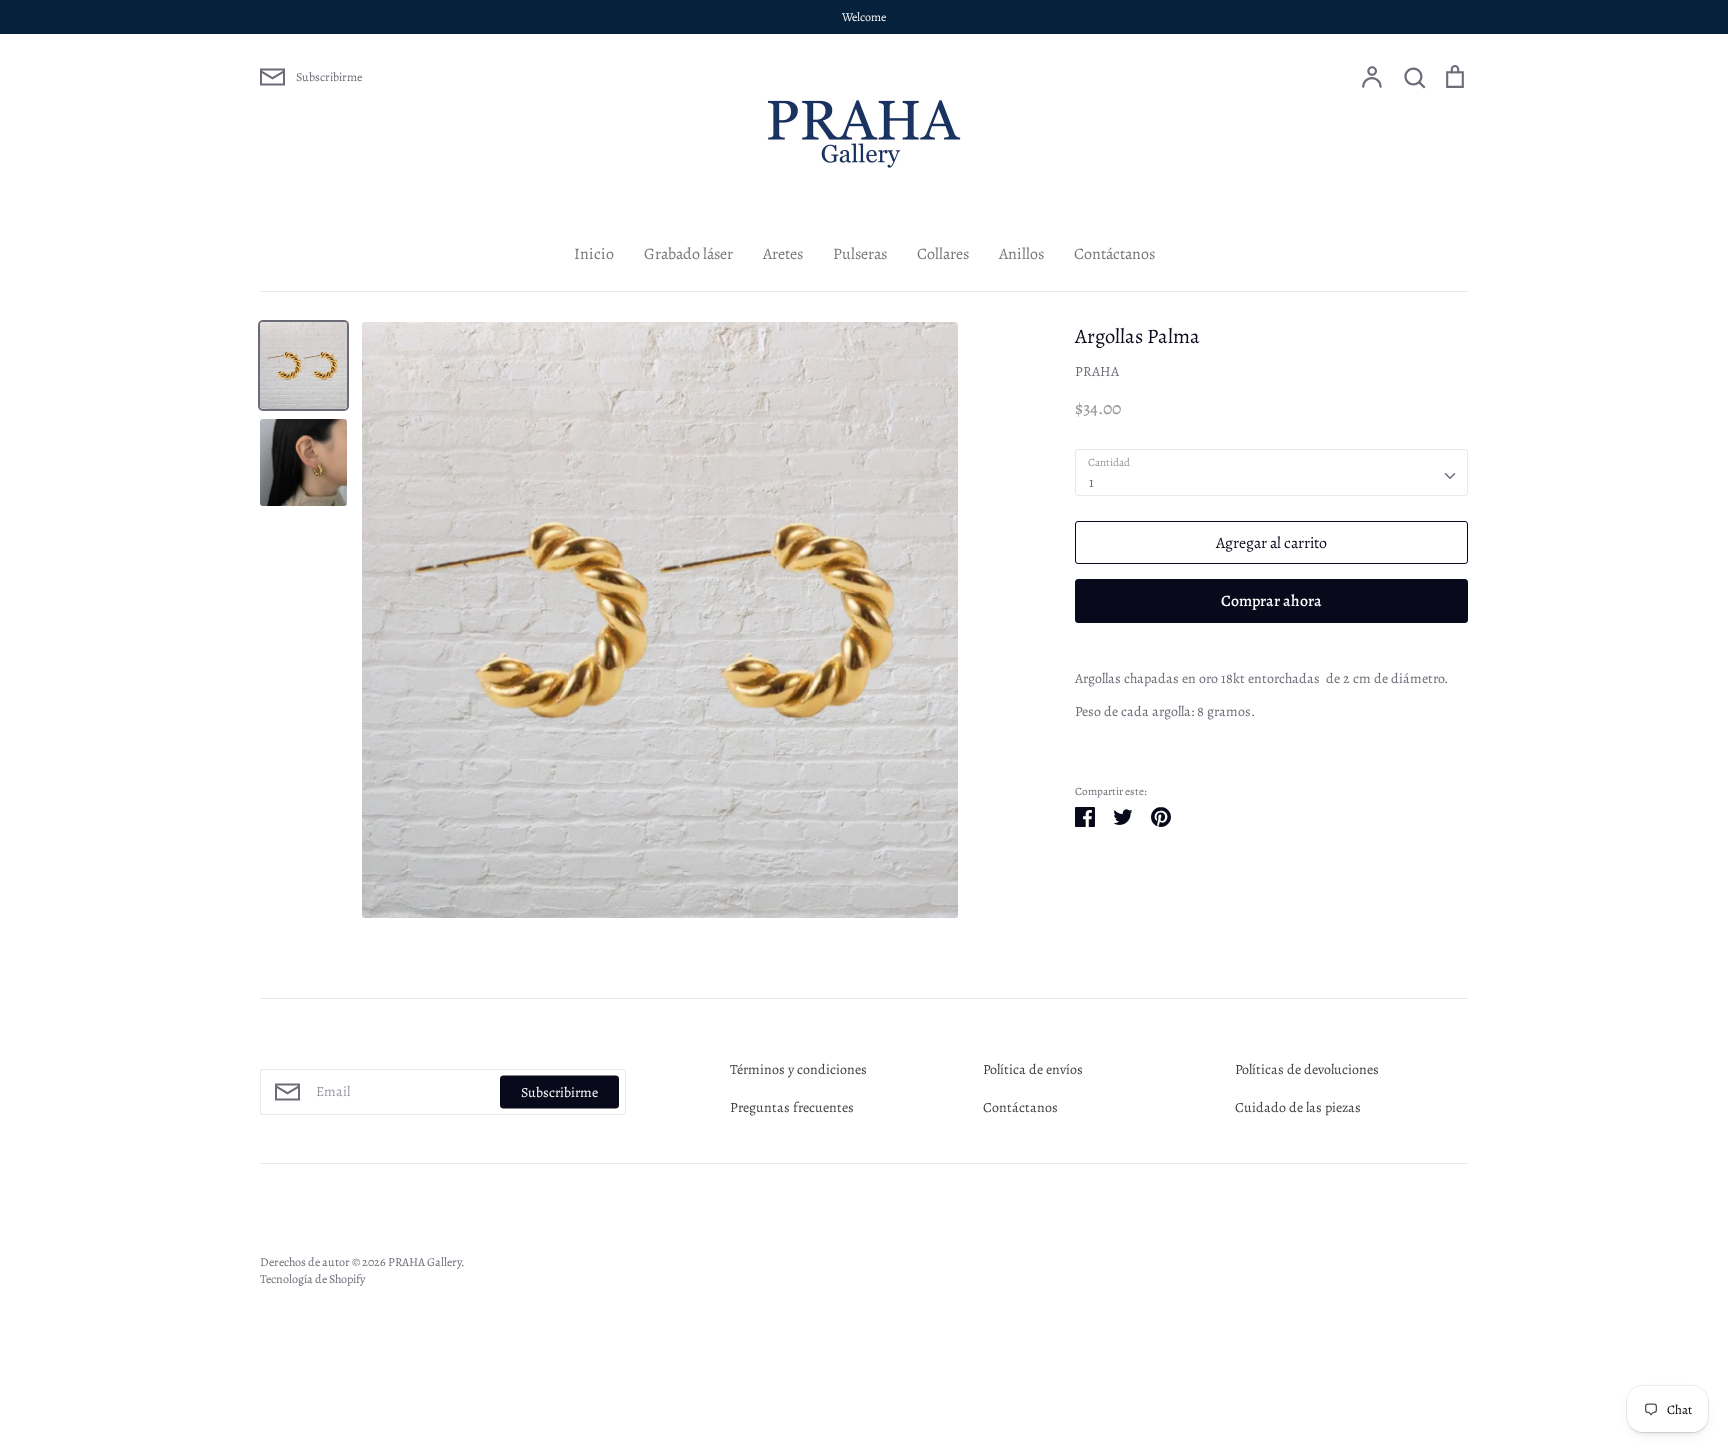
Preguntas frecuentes (792, 1107)
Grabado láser (688, 254)
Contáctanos (1114, 254)
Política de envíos (1033, 1069)
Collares (943, 254)
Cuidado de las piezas (1298, 1107)
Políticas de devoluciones (1307, 1069)
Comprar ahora (1271, 600)
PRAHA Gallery (424, 1262)
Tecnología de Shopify (312, 1279)
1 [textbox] (1091, 482)
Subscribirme (559, 1092)
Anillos (1021, 254)
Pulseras (860, 254)
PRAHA (1097, 371)
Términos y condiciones (798, 1069)
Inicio (594, 254)
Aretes (783, 254)
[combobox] (1271, 472)
